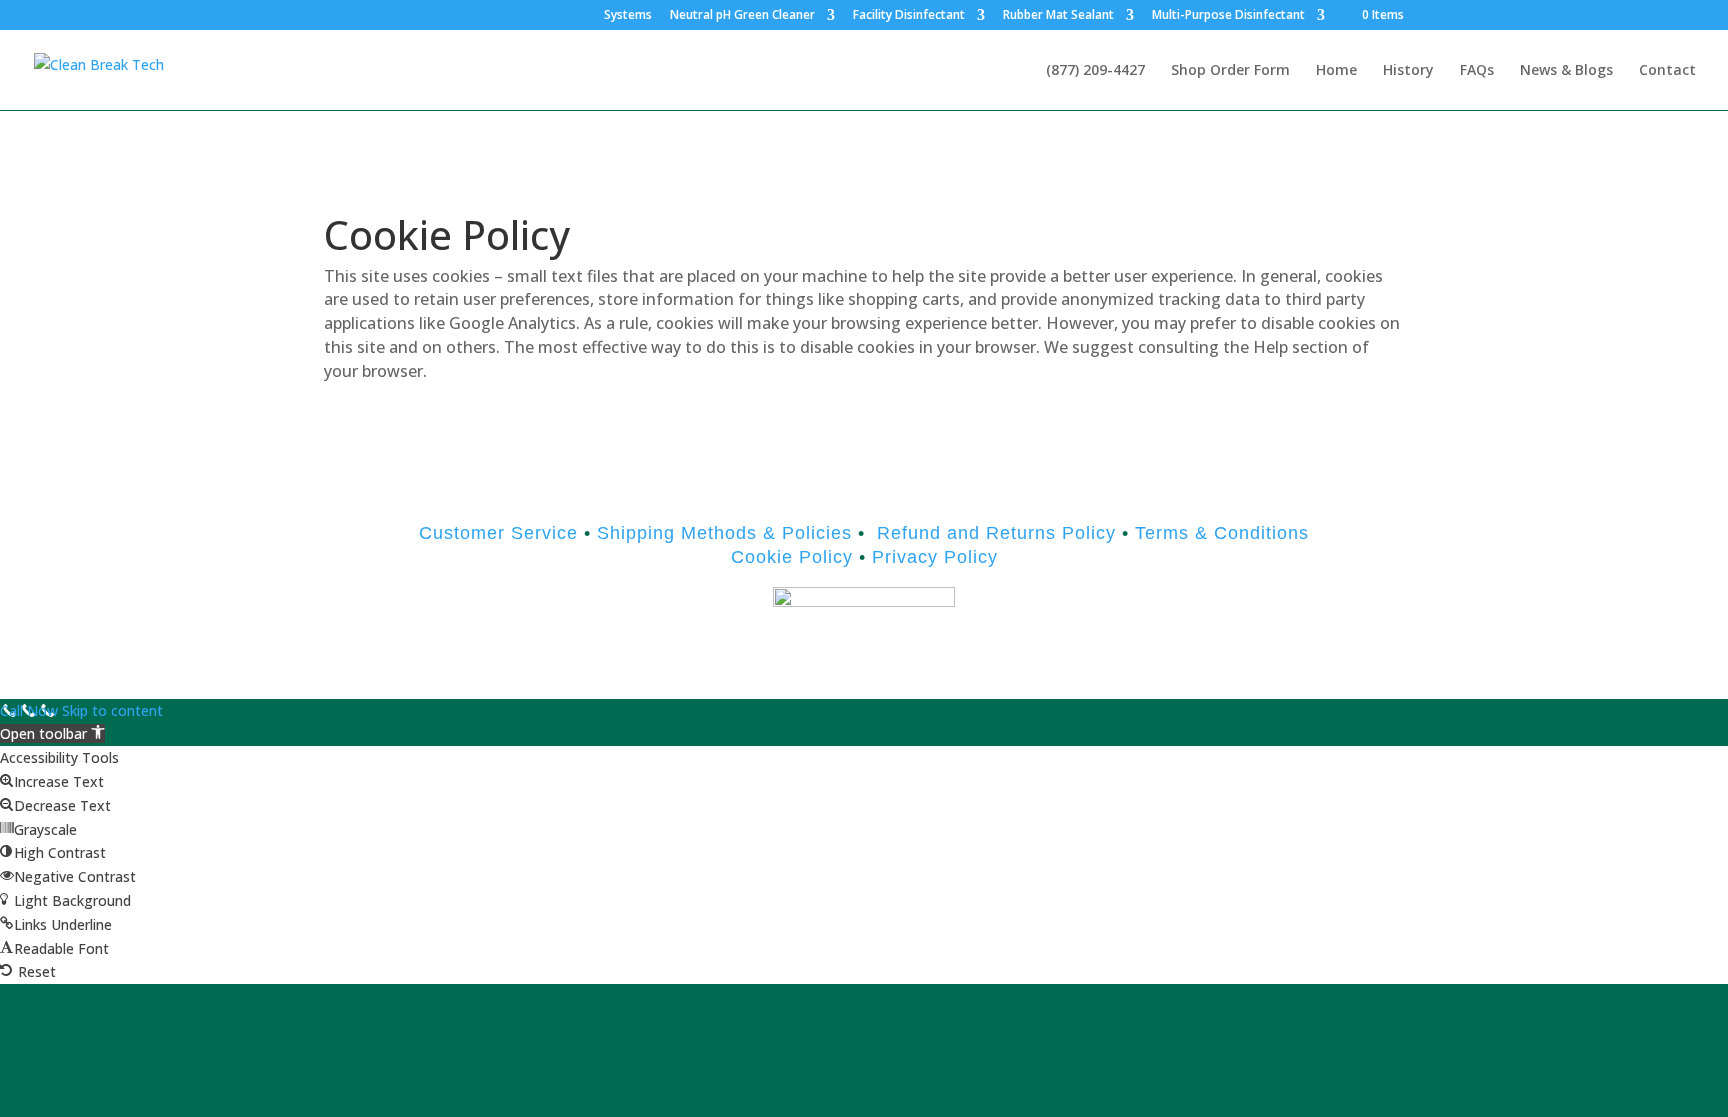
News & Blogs (1566, 71)
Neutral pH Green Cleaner (742, 16)
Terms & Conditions (1222, 533)
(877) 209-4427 (1095, 71)
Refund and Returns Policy (996, 533)
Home (1336, 71)
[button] (52, 733)
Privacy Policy (932, 557)
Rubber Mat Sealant (1058, 16)
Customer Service (498, 533)
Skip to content (112, 710)
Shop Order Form (1230, 71)
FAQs (1477, 71)
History (1408, 71)
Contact (1667, 71)
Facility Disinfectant (909, 16)
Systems (628, 16)
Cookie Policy (792, 557)
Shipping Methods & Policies (724, 533)
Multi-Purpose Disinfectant (1228, 16)
